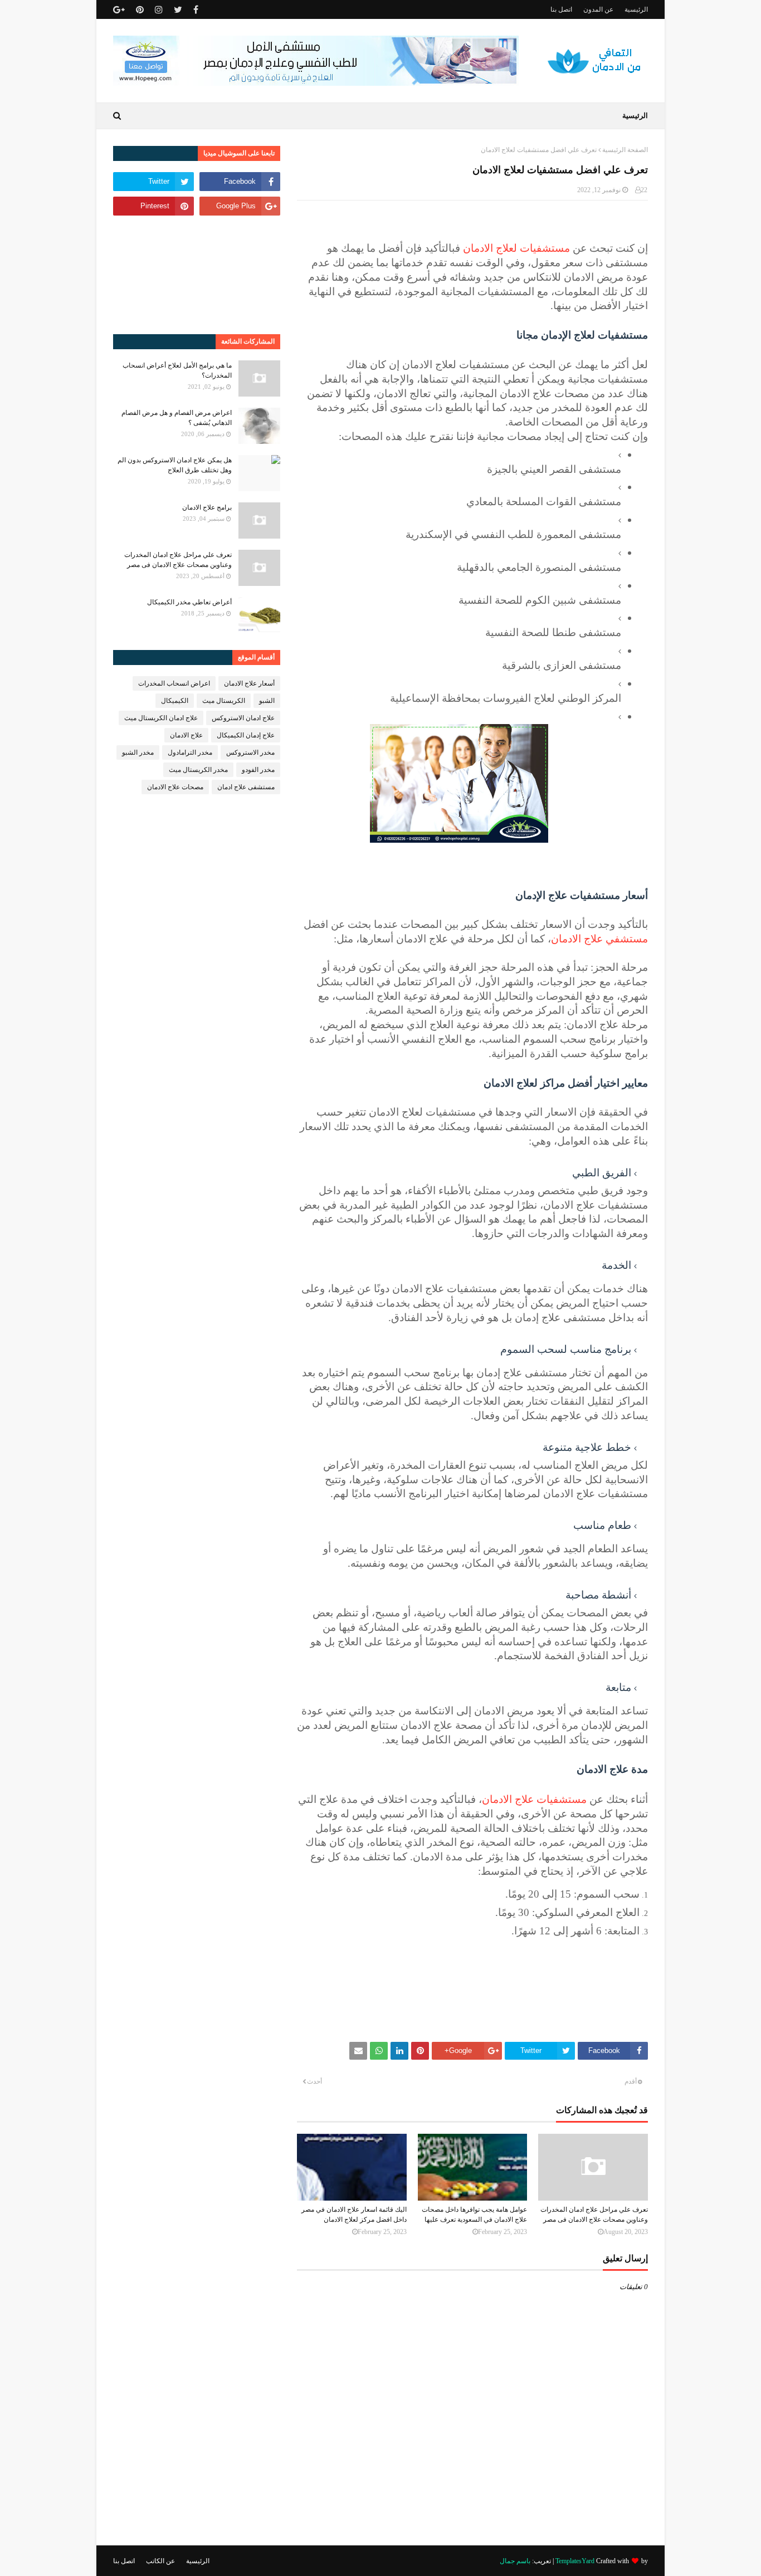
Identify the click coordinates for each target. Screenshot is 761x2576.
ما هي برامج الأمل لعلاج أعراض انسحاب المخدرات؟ (177, 370)
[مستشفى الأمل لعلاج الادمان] (316, 83)
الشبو (267, 701)
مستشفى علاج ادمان (246, 787)
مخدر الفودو (258, 770)
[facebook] (196, 10)
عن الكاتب (160, 2561)
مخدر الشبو (138, 752)
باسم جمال (515, 2561)
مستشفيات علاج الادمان (534, 1799)
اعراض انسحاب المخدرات (174, 683)
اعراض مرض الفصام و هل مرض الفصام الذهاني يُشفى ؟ (177, 418)
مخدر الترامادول (190, 752)
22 (644, 190)
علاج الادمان (186, 735)
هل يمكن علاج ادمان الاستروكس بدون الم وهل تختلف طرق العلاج (175, 465)
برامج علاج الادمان (207, 507)
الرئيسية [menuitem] (635, 116)
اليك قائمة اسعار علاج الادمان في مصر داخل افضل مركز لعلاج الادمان (354, 2215)
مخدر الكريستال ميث (198, 770)
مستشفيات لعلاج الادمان (516, 248)
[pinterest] (140, 10)
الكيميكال (175, 701)
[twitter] (178, 10)
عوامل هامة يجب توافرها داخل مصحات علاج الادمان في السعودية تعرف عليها (474, 2215)
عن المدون (598, 9)
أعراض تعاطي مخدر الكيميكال (189, 602)
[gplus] (120, 10)
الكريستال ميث (224, 701)
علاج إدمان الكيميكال (246, 735)
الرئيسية (636, 9)
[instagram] (159, 10)
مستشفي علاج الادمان (599, 939)
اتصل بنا (561, 9)
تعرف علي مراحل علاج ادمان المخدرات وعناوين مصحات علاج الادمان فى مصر (594, 2215)
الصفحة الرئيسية (625, 150)
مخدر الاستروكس (250, 752)
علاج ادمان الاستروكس (243, 718)
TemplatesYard (575, 2561)
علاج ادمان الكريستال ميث (161, 718)
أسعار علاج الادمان (249, 683)
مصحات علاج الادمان (175, 787)
